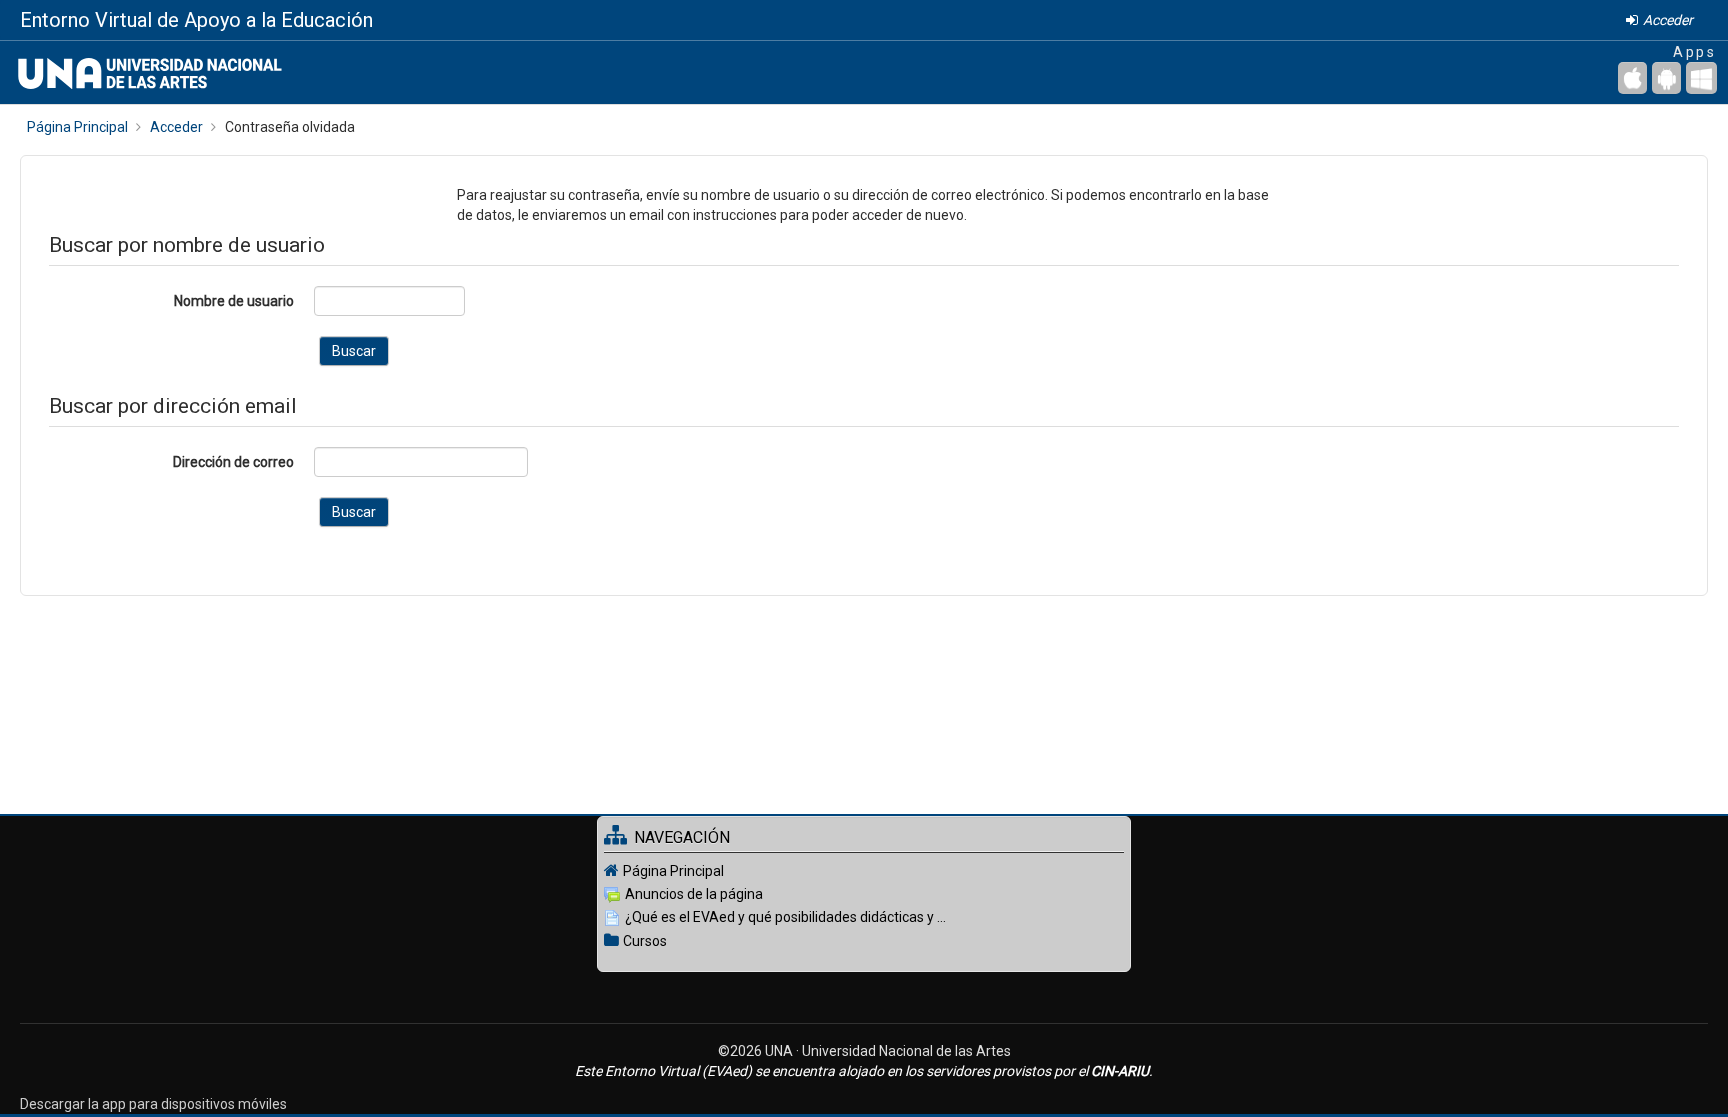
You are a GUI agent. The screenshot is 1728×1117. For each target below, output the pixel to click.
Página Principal (673, 871)
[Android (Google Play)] (1666, 78)
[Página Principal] (141, 72)
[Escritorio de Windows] (1701, 78)
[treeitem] (864, 870)
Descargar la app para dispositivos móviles (153, 1104)
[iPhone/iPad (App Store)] (1632, 78)
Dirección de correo (233, 462)
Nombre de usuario (234, 301)
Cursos (645, 941)
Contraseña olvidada (290, 127)
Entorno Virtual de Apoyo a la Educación (196, 20)
